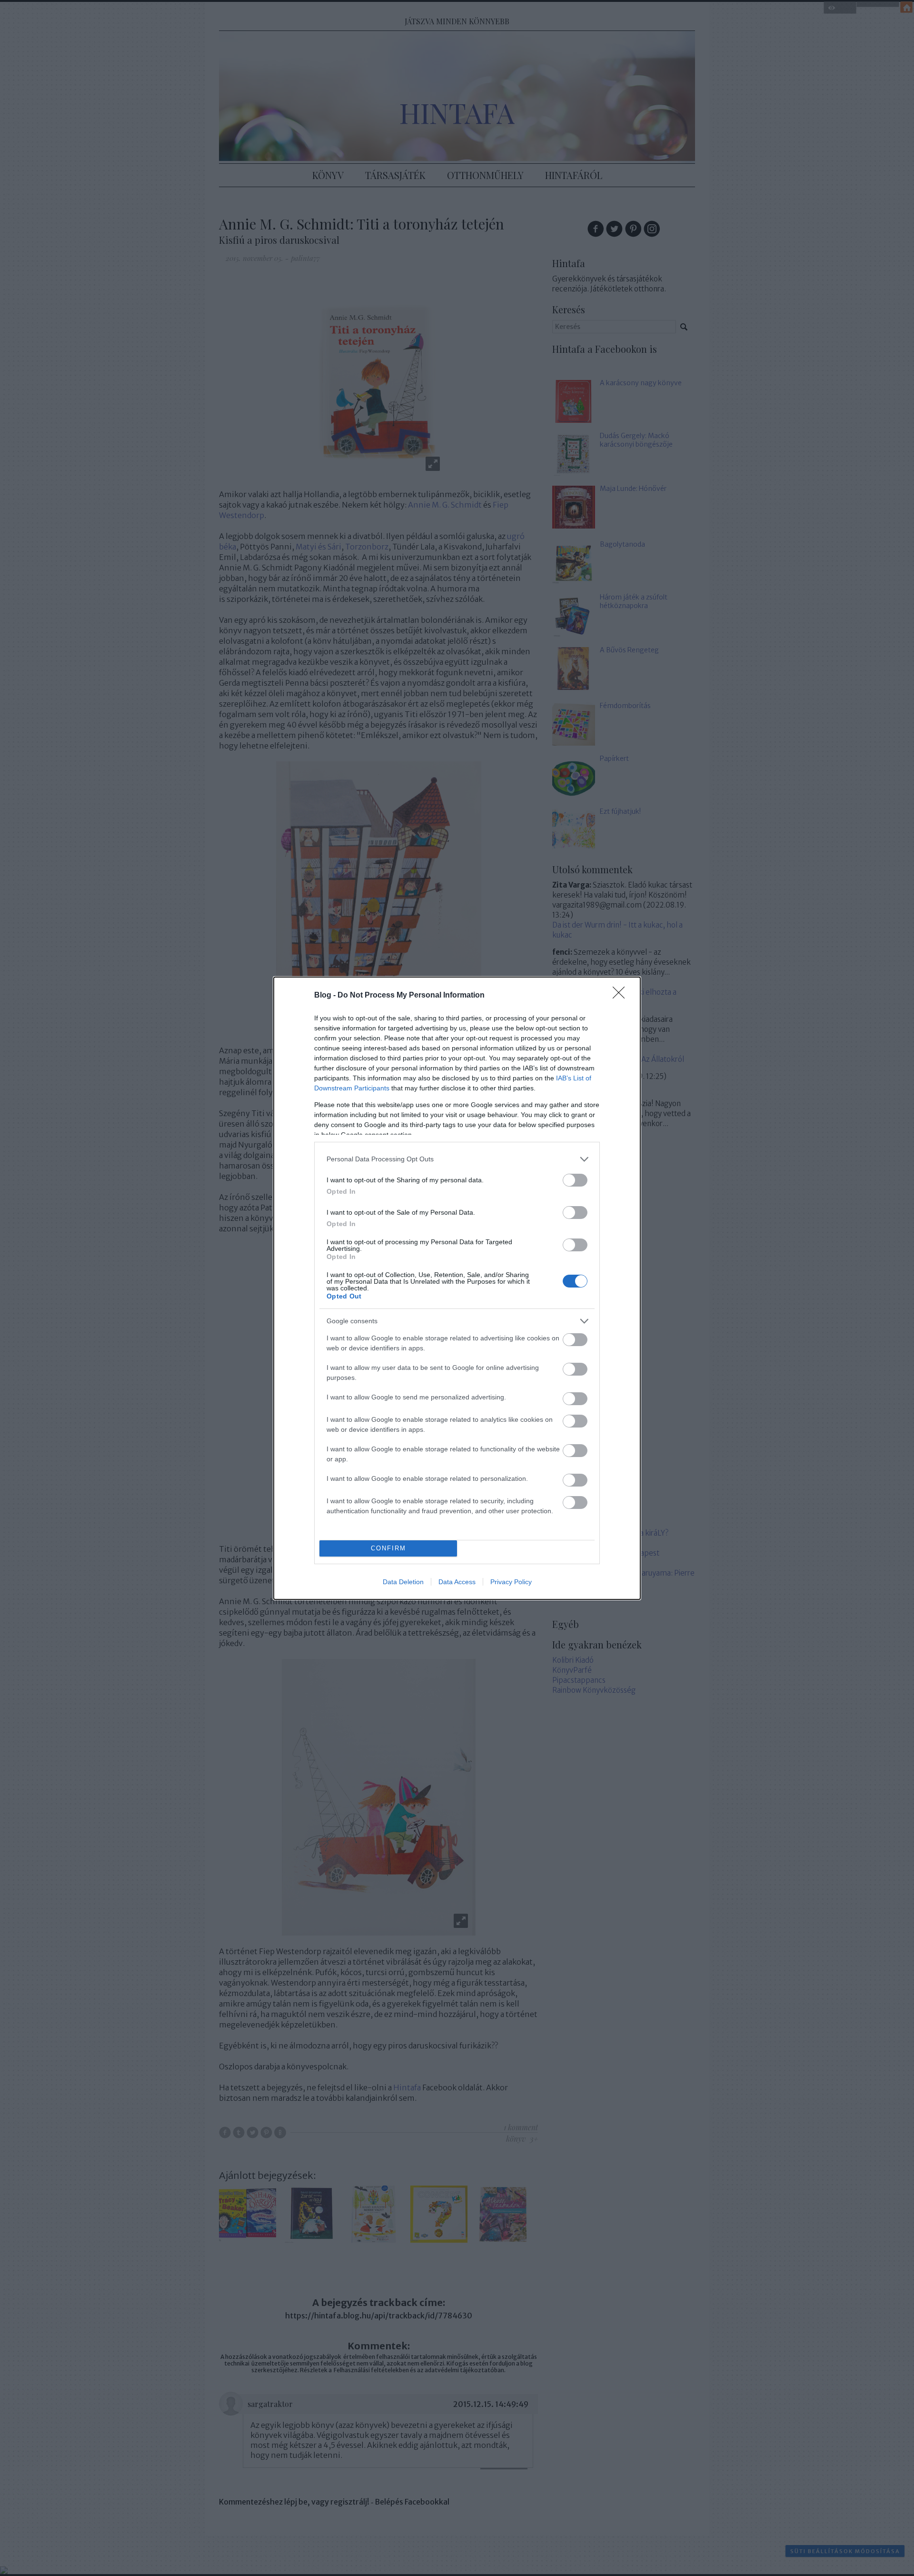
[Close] (622, 996)
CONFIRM (388, 1548)
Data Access (457, 1582)
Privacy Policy (511, 1582)
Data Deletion (403, 1582)
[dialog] (457, 1288)
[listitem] (457, 1159)
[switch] (575, 1180)
